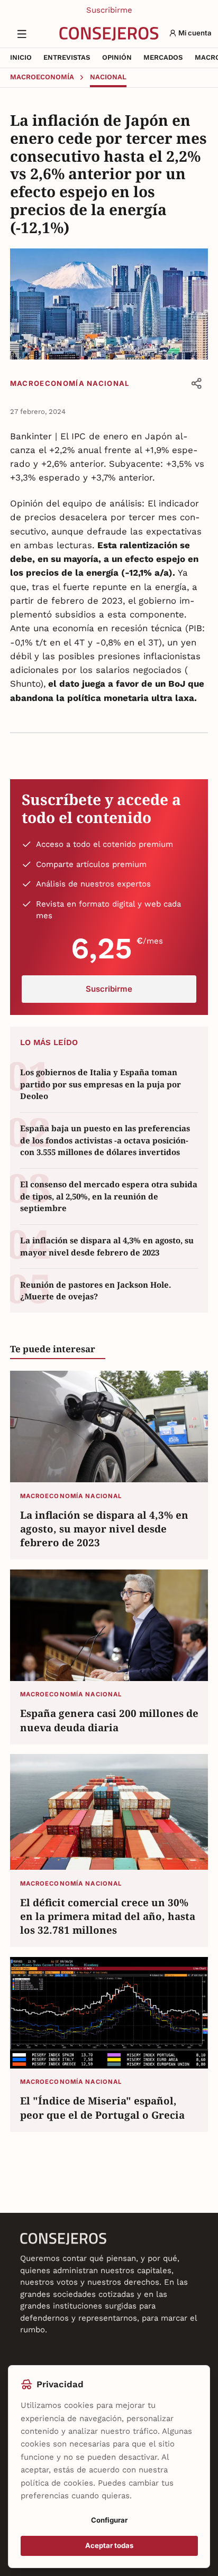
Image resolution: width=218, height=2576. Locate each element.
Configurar (109, 2520)
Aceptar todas (109, 2545)
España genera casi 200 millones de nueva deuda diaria (109, 1720)
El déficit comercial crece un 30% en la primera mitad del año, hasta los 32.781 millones (108, 1916)
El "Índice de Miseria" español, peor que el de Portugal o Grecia (102, 2107)
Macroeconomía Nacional (70, 383)
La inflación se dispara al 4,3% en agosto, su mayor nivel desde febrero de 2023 (107, 1246)
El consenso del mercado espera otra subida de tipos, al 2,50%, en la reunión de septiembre (109, 1196)
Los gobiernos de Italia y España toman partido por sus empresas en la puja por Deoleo (101, 1084)
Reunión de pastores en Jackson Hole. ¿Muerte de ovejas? (96, 1291)
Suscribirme (109, 10)
